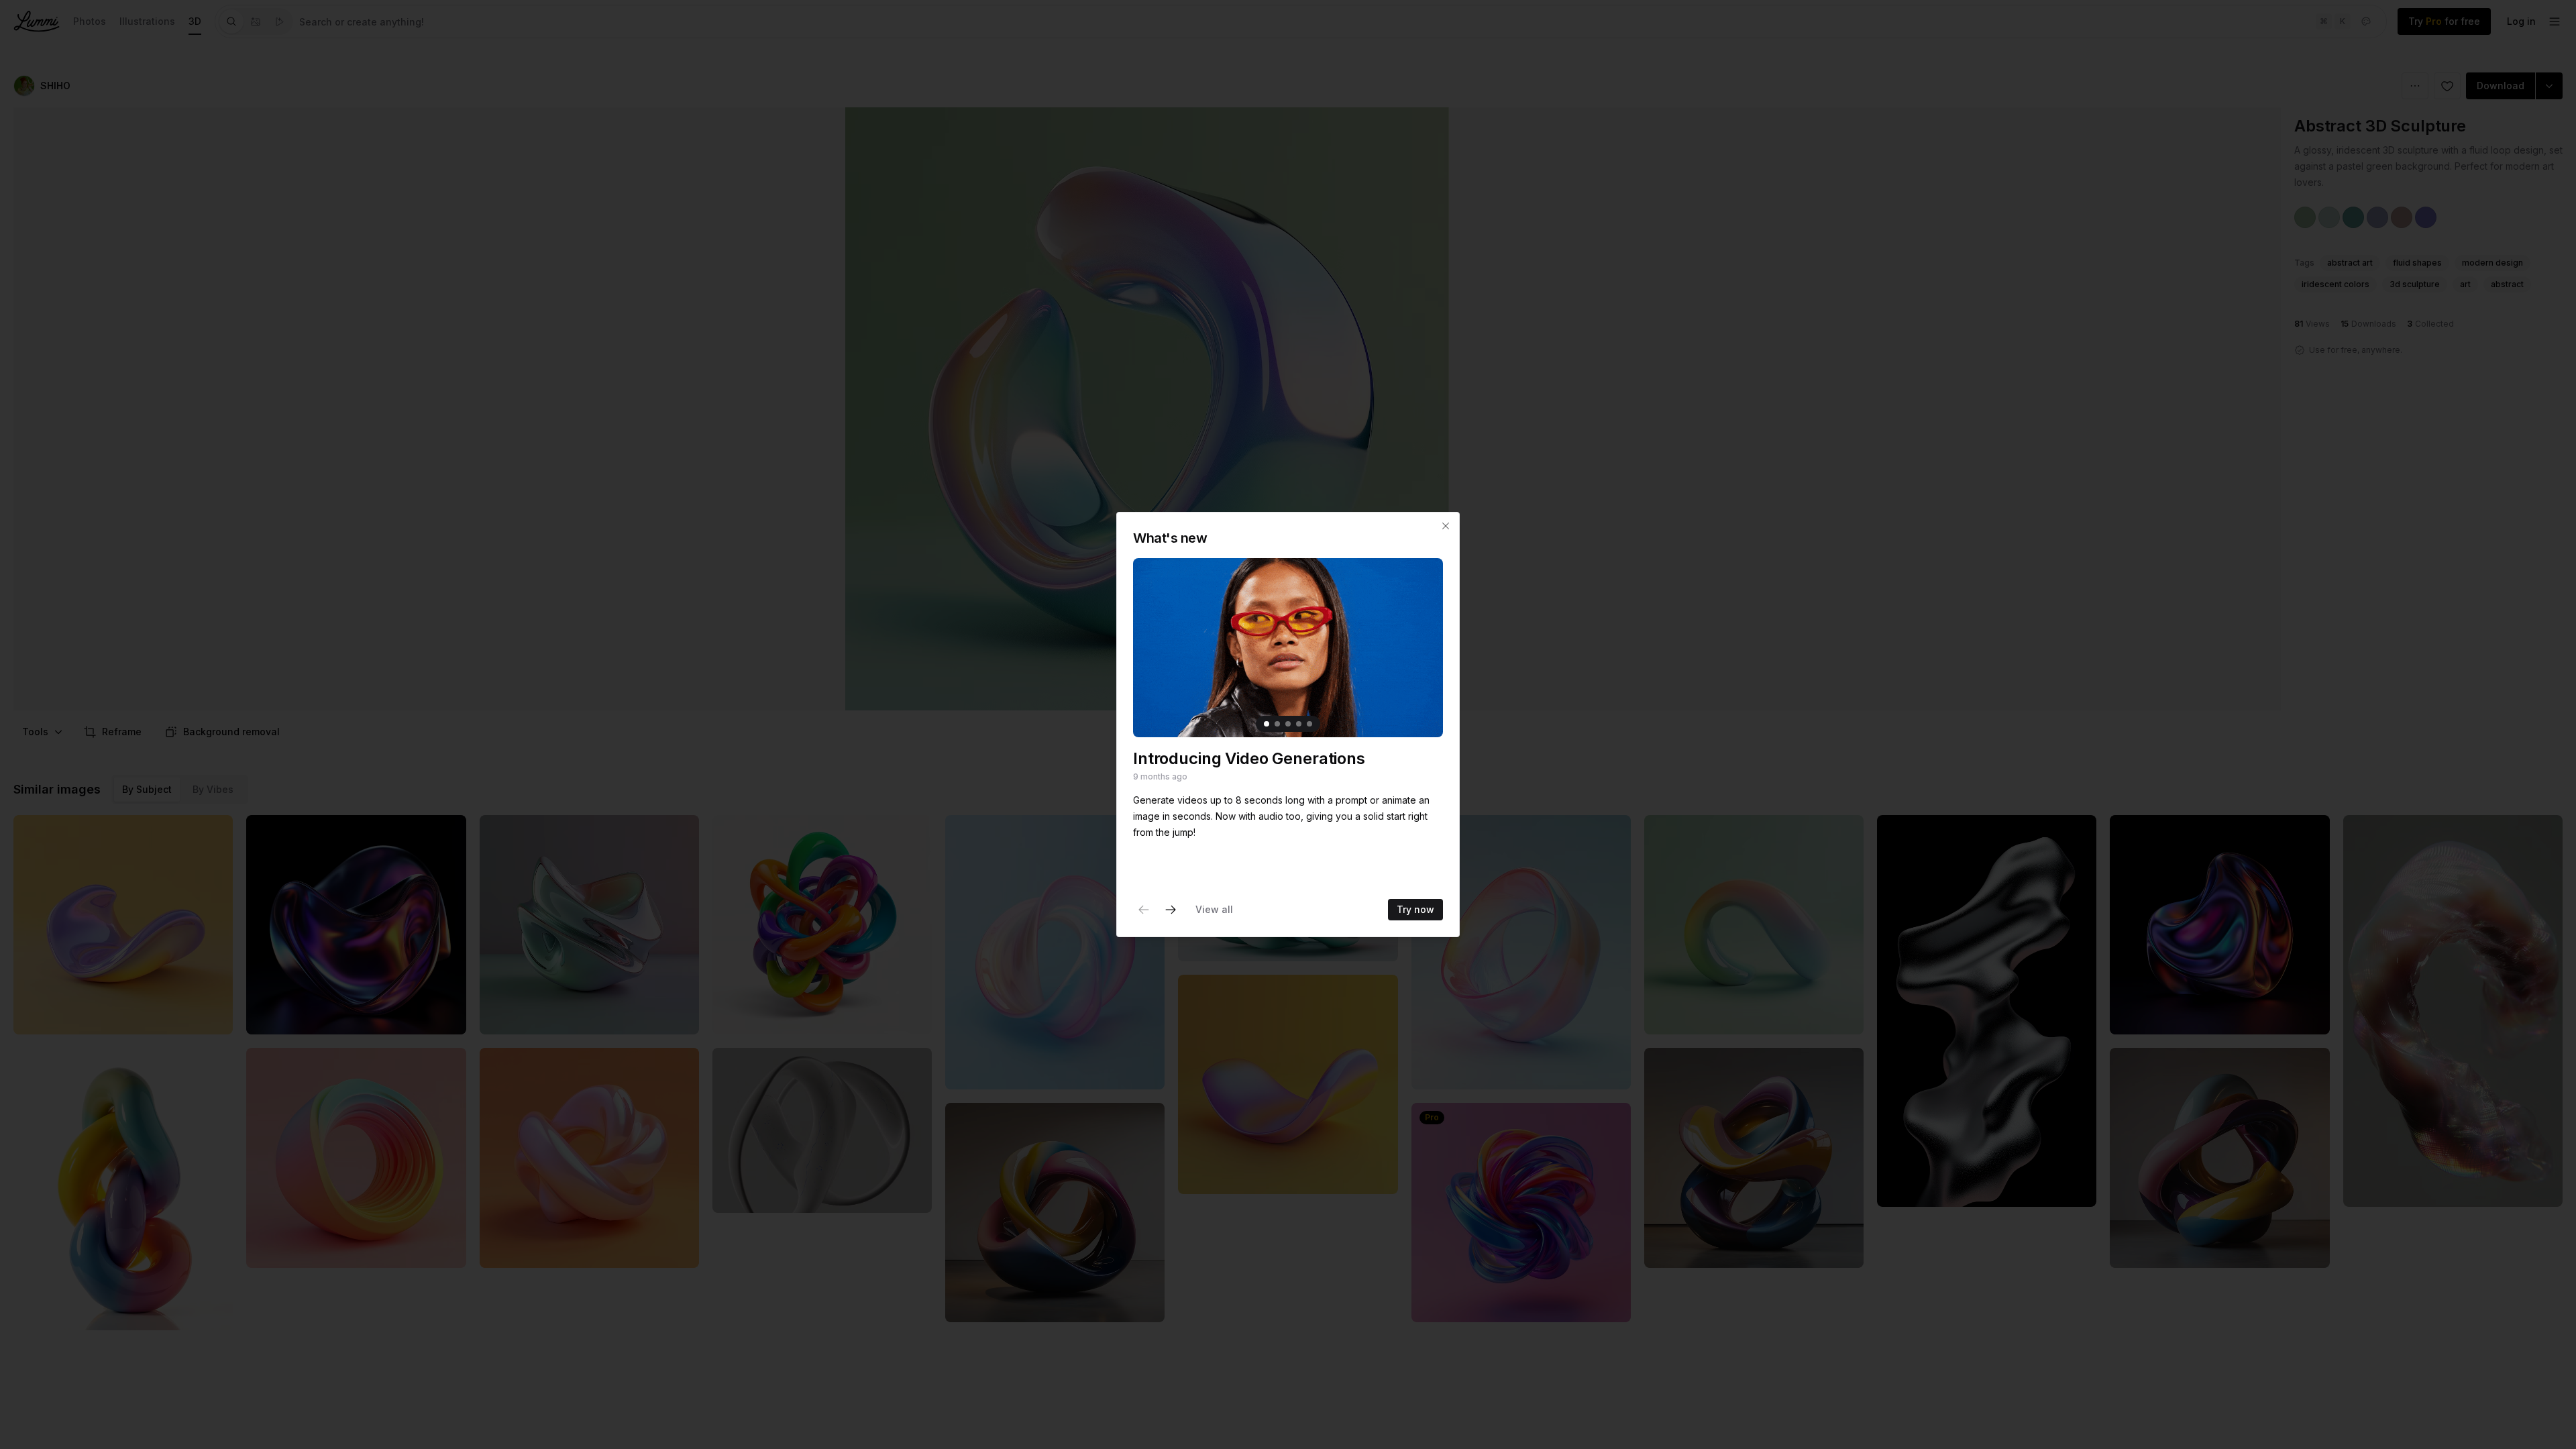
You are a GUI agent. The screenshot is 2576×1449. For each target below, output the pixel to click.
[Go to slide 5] (1309, 724)
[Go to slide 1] (1267, 724)
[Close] (1446, 526)
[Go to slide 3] (1288, 724)
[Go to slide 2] (1277, 724)
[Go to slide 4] (1299, 724)
